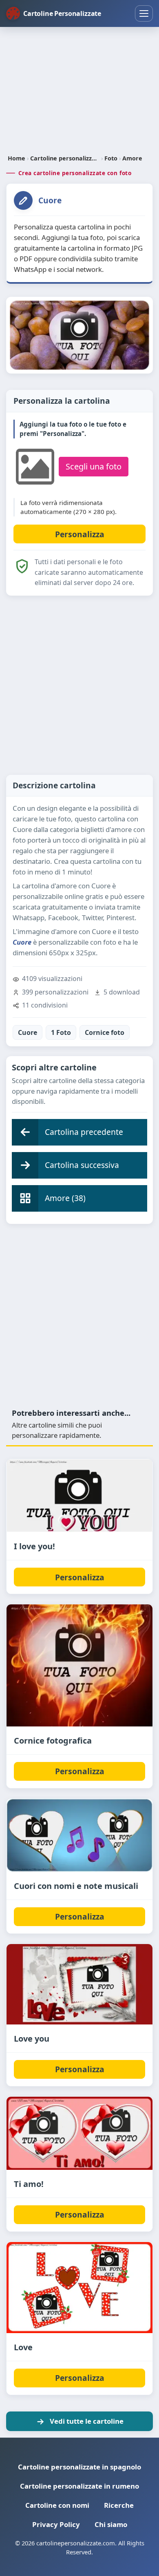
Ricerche (119, 2505)
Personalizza (80, 1577)
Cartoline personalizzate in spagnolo (79, 2467)
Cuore (28, 1032)
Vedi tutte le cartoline (87, 2421)
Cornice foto (105, 1032)
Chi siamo (111, 2524)
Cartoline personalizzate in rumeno (79, 2486)
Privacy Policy (56, 2524)
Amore (132, 158)
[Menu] (144, 13)
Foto (111, 158)
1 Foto (61, 1032)
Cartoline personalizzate (65, 158)
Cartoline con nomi (57, 2505)
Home (17, 158)
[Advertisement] (79, 91)
